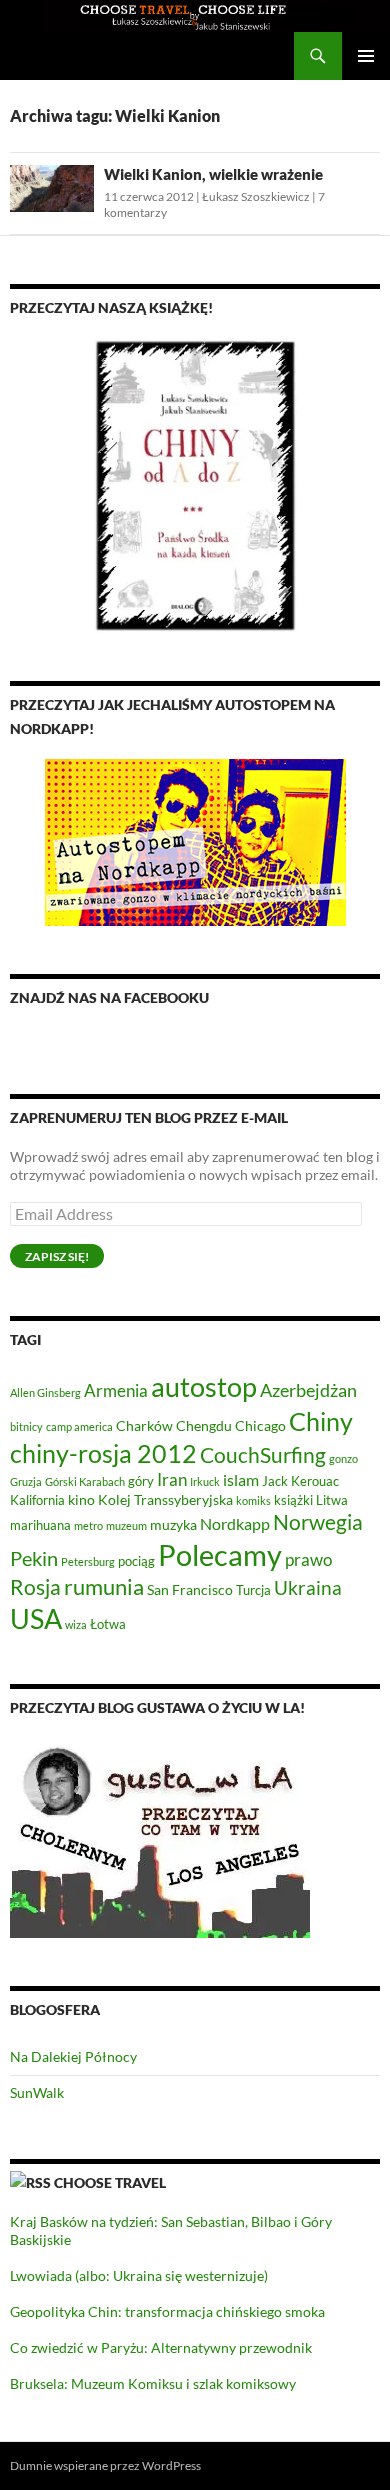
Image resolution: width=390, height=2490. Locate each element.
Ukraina (308, 1587)
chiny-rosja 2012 (103, 1453)
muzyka (173, 1524)
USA (36, 1618)
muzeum (126, 1525)
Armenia (116, 1390)
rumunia (104, 1587)
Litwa (332, 1500)
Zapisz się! (57, 1256)
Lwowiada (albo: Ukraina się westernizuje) (139, 2275)
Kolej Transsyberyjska (165, 1499)
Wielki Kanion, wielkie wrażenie (213, 174)
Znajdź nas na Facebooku (109, 997)
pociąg (136, 1561)
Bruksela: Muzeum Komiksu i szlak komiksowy (153, 2383)
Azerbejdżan (308, 1390)
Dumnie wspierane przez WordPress (105, 2465)
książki (293, 1500)
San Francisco (190, 1589)
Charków (144, 1425)
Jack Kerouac (300, 1481)
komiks (253, 1500)
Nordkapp (235, 1523)
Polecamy (220, 1554)
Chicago (260, 1425)
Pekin (34, 1558)
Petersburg (88, 1561)
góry (141, 1481)
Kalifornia (37, 1500)
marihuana (40, 1525)
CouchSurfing (263, 1454)
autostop (204, 1386)
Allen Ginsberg (45, 1392)
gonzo (343, 1458)
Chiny (321, 1421)
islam (241, 1479)
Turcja (253, 1590)
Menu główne (366, 56)
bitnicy (26, 1426)
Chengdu (204, 1425)
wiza (76, 1624)
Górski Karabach (85, 1481)
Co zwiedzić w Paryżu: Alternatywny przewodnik (161, 2347)
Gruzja (26, 1481)
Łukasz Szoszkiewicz (256, 196)
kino (81, 1499)
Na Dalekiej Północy (73, 2056)
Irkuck (205, 1481)
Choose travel (110, 2182)
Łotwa (108, 1624)
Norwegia (318, 1521)
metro (88, 1525)
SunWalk (37, 2092)
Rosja (35, 1587)
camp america (79, 1426)
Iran (172, 1479)
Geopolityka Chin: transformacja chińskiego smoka (167, 2311)
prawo (308, 1559)
